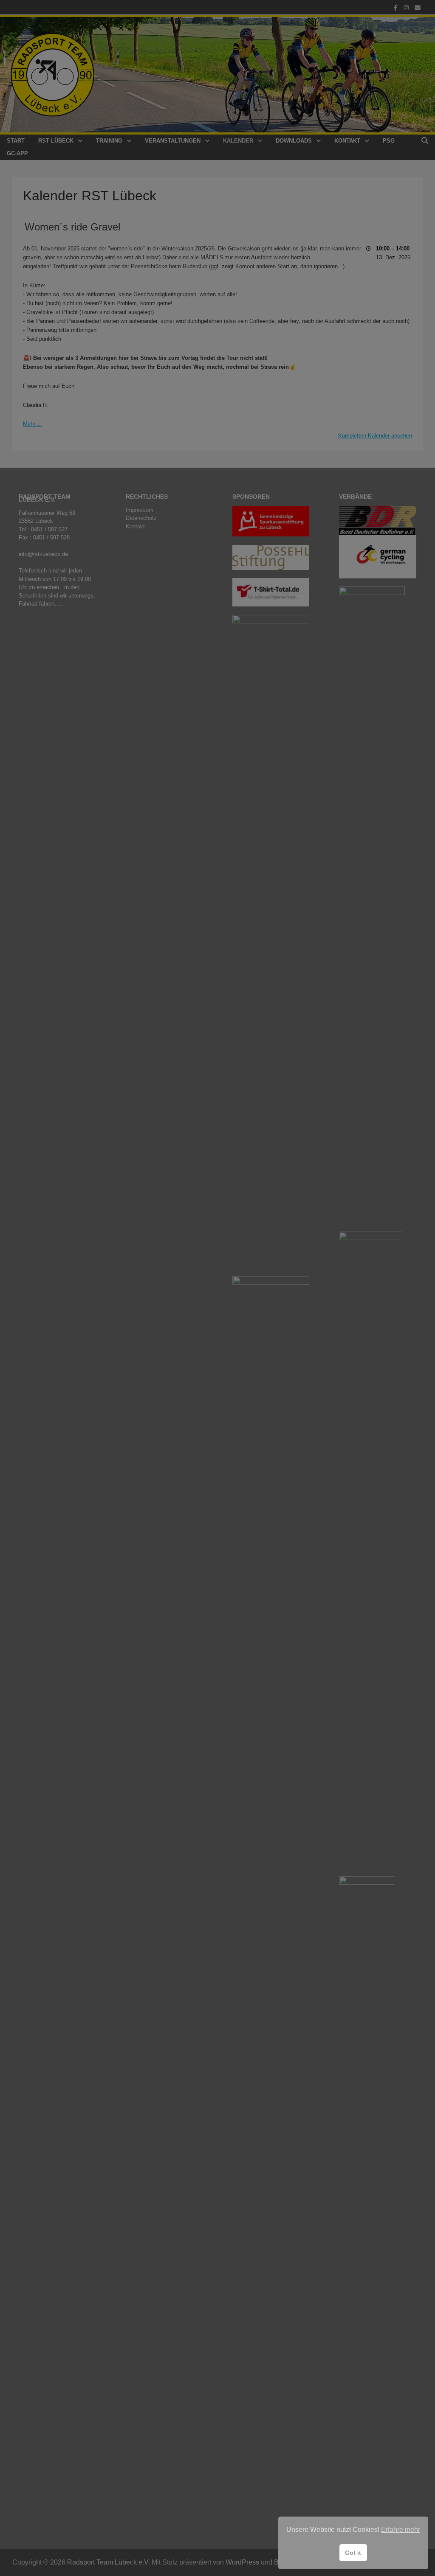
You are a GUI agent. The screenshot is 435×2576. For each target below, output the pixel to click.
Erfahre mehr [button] (401, 2530)
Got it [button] (353, 2553)
